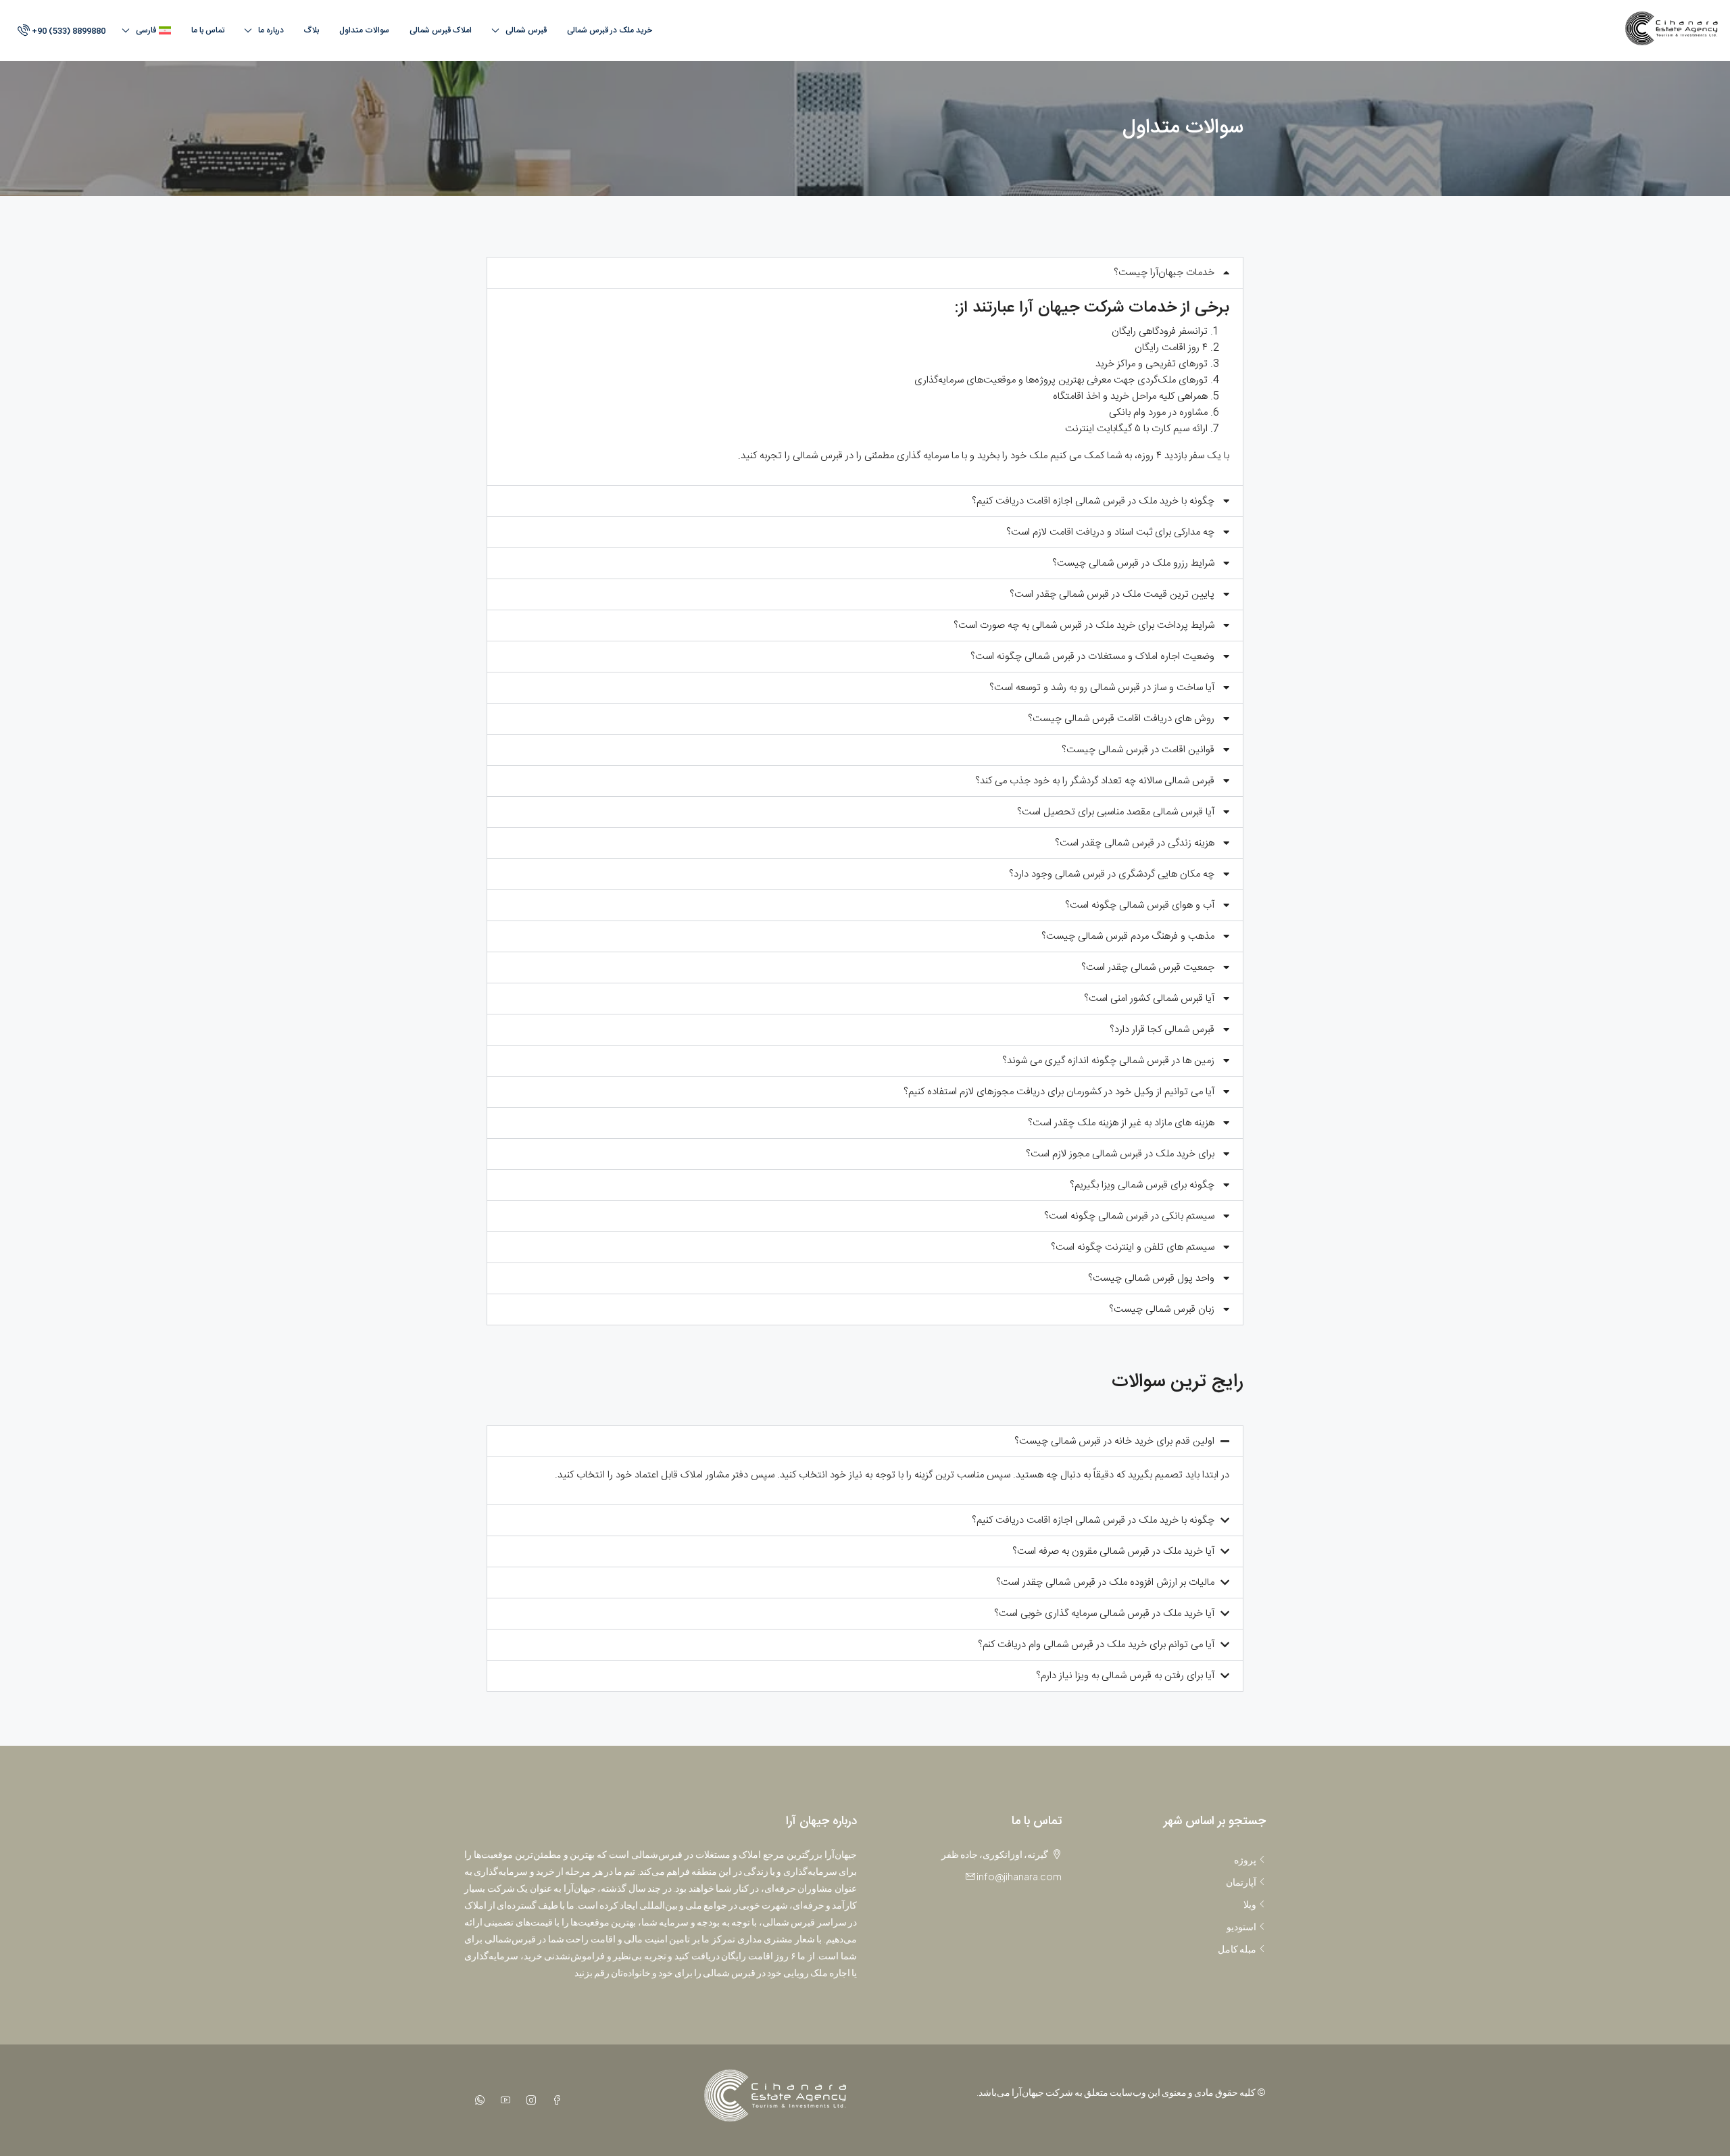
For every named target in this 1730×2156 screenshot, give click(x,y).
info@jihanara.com (1019, 1876)
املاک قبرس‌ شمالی (441, 30)
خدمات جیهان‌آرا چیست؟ (1164, 273)
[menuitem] (60, 31)
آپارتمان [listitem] (1241, 1882)
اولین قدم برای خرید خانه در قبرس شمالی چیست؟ (1114, 1441)
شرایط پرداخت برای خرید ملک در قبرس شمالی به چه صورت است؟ (1084, 626)
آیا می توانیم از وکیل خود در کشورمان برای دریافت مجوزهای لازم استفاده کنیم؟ (1059, 1092)
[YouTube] (503, 2100)
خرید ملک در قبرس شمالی (610, 30)
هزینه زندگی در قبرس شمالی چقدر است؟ (1135, 843)
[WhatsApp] (477, 2100)
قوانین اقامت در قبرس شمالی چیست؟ (1138, 750)
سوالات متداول (364, 30)
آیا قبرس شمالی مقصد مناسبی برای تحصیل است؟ (1116, 812)
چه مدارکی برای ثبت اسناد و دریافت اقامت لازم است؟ (1110, 532)
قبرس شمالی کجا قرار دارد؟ (1162, 1030)
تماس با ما (208, 30)
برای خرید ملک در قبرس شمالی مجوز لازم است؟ (1120, 1154)
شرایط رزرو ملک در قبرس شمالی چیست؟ (1133, 563)
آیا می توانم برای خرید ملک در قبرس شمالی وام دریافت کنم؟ (1096, 1645)
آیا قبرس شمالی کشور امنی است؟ (1149, 999)
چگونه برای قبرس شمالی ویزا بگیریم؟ (1142, 1185)
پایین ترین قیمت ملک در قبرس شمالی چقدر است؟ (1112, 594)
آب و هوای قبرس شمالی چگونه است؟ (1140, 905)
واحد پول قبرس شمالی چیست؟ (1151, 1278)
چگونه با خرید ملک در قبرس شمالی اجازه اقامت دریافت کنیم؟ (1093, 501)
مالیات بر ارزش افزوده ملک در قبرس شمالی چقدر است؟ (1105, 1583)
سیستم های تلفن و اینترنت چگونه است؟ (1133, 1247)
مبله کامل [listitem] (1237, 1949)
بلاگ (312, 30)
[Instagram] (528, 2100)
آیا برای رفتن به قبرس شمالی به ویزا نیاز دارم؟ (1125, 1676)
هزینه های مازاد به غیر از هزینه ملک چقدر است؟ (1121, 1123)
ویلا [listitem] (1250, 1904)
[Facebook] (554, 2100)
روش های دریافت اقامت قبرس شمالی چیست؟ (1121, 719)
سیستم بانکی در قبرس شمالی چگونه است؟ (1129, 1216)
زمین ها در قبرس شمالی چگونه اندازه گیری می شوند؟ (1108, 1061)
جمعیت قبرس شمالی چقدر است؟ (1148, 967)
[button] (865, 273)
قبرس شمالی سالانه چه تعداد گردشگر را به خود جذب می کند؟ (1095, 781)
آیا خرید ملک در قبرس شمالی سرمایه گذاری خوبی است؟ (1104, 1614)
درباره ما (271, 30)
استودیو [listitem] (1241, 1926)
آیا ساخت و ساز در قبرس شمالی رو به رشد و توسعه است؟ (1102, 688)
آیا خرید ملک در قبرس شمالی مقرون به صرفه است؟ (1113, 1551)
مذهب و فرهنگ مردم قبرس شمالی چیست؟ (1128, 936)
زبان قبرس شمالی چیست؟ (1162, 1309)
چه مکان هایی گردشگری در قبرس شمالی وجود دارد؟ (1112, 874)
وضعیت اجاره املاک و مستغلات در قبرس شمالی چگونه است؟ (1092, 657)
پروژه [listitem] (1245, 1859)
